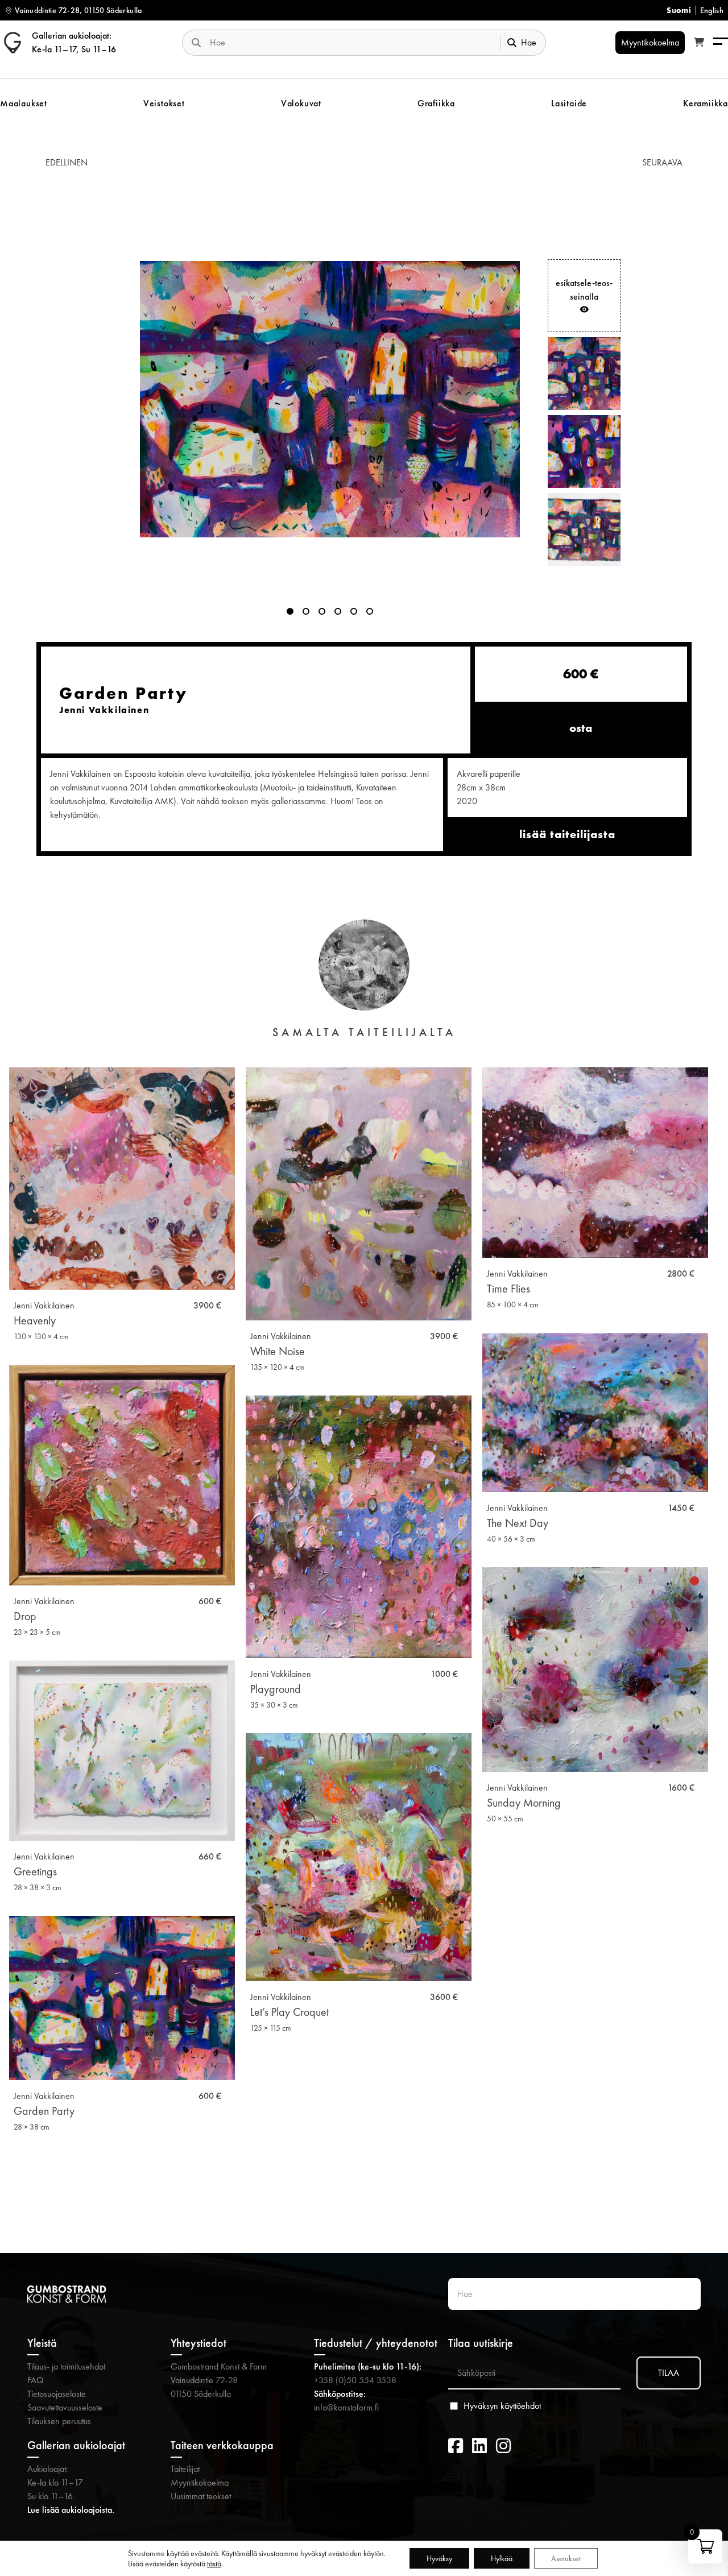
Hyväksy (439, 2558)
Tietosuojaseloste (57, 2394)
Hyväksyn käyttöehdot (502, 2406)
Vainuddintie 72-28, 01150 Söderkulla (78, 10)
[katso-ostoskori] (699, 43)
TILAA (669, 2373)
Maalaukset (24, 103)
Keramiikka (706, 103)
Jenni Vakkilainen (44, 1305)
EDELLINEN (67, 162)
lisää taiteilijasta (567, 834)
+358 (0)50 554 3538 (355, 2380)
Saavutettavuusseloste (65, 2407)
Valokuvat (301, 103)
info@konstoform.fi (346, 2407)
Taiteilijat (185, 2469)
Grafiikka (436, 103)
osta (581, 728)
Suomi (679, 10)
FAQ (36, 2380)
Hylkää (502, 2558)
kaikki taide (364, 2195)
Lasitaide (569, 103)
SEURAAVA (662, 162)
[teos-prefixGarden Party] (330, 399)
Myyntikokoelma (200, 2482)
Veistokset (164, 103)
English (712, 10)
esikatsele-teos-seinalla (584, 290)
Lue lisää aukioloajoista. (71, 2510)
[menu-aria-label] (721, 42)
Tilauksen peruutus (59, 2421)
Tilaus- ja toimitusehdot (66, 2366)
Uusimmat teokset (201, 2496)
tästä (214, 2563)
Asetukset (566, 2558)
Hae (529, 42)
